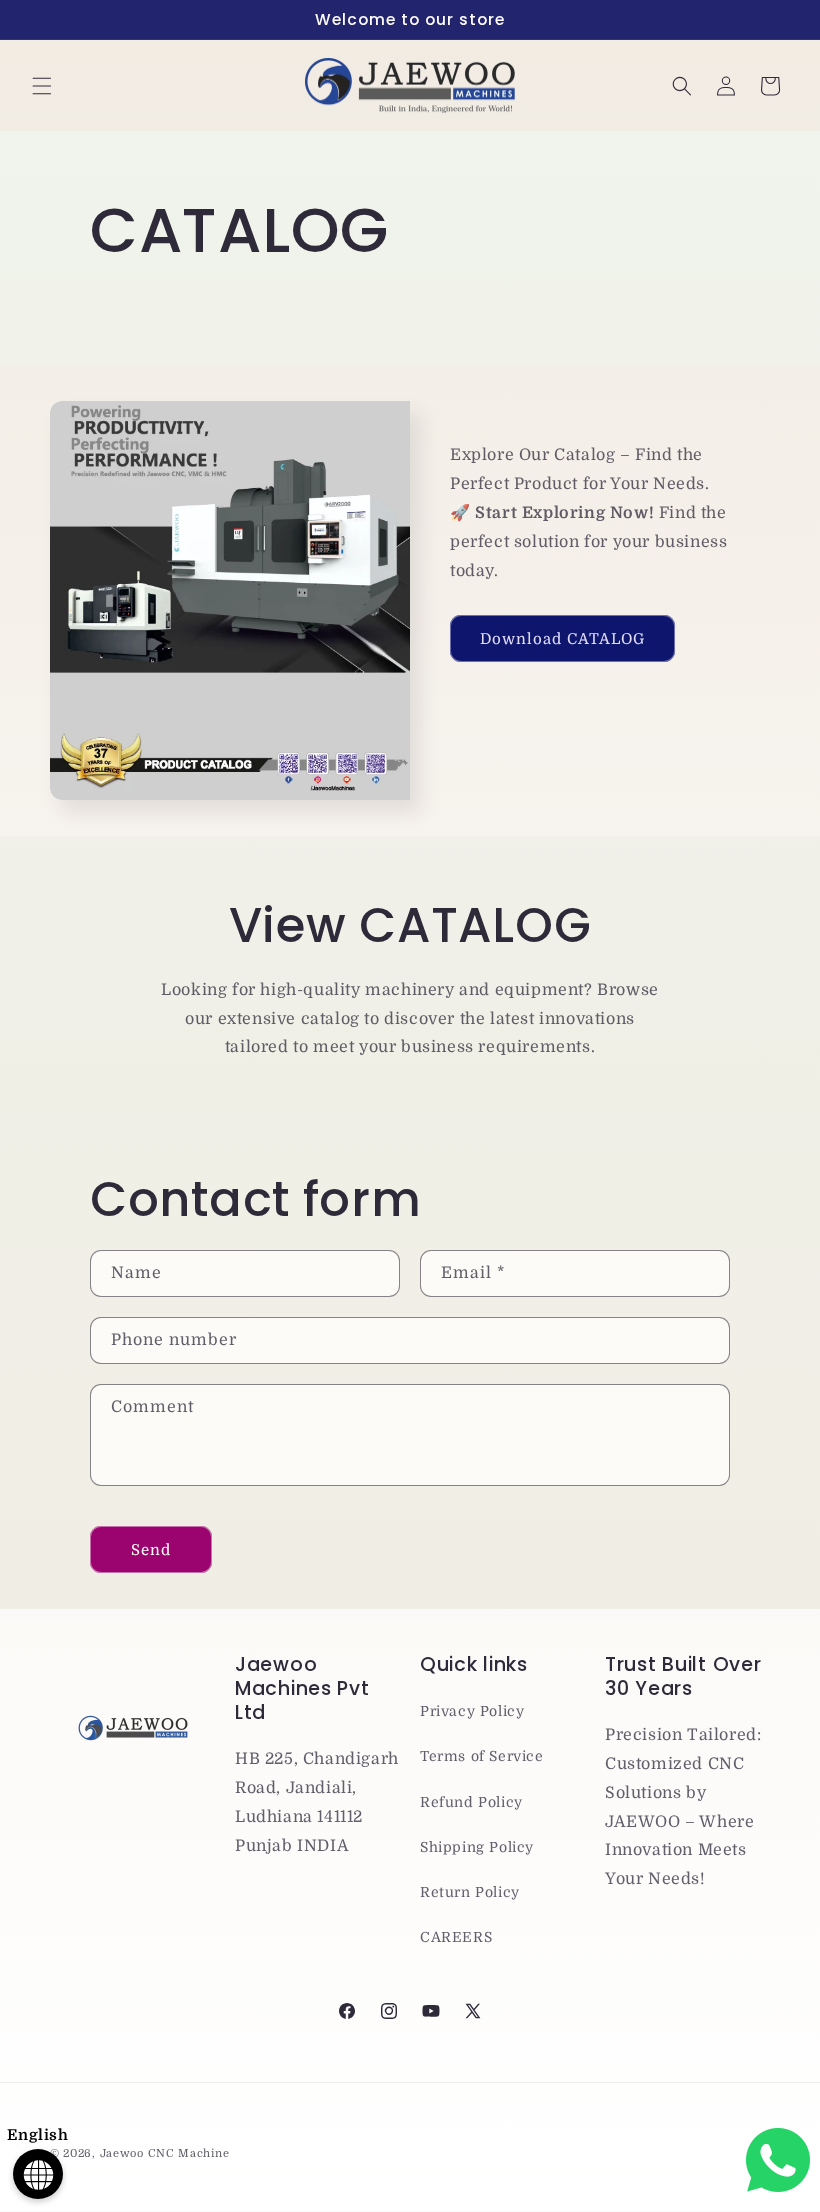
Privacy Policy (472, 1711)
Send (151, 1550)
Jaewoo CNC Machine (165, 2153)
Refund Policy (471, 1802)
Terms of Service (482, 1756)
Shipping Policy (477, 1847)
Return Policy (470, 1892)
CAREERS (456, 1937)
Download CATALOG (562, 639)
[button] (42, 86)
